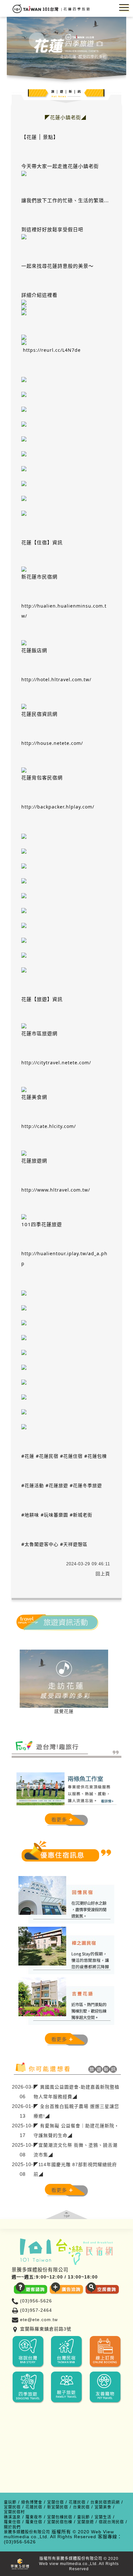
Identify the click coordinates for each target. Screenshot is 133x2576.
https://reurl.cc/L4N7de (52, 350)
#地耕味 (30, 1515)
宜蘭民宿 (12, 2507)
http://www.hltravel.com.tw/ (56, 1190)
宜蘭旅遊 (86, 2522)
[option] (64, 1683)
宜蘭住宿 (56, 2503)
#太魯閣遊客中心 (40, 1544)
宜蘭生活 (103, 2517)
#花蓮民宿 (47, 1456)
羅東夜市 (34, 2517)
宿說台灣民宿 (111, 2522)
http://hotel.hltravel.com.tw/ (56, 679)
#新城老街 (81, 1515)
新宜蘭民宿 (58, 2507)
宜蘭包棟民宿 (60, 2517)
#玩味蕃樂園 (54, 1515)
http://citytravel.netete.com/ (56, 1063)
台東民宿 (81, 2507)
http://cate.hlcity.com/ (49, 1126)
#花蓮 (28, 1456)
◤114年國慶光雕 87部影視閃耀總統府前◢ (75, 2169)
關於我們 (12, 2527)
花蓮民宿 (77, 2503)
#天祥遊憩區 (74, 1544)
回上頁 (103, 1574)
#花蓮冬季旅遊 (86, 1485)
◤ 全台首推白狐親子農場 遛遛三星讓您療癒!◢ (76, 2111)
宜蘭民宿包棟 (60, 2522)
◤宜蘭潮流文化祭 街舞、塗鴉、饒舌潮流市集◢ (76, 2150)
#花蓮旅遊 (57, 1485)
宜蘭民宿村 (14, 2512)
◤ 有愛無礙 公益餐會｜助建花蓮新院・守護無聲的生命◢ (76, 2131)
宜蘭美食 (103, 2507)
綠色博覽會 (32, 2503)
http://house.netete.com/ (52, 743)
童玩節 (10, 2503)
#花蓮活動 (33, 1485)
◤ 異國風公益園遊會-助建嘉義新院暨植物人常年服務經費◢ (77, 2092)
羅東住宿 (12, 2522)
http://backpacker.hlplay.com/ (58, 807)
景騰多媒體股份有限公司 (27, 2532)
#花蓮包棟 (96, 1456)
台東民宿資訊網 (105, 2503)
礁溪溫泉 (12, 2517)
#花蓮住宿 (71, 1456)
